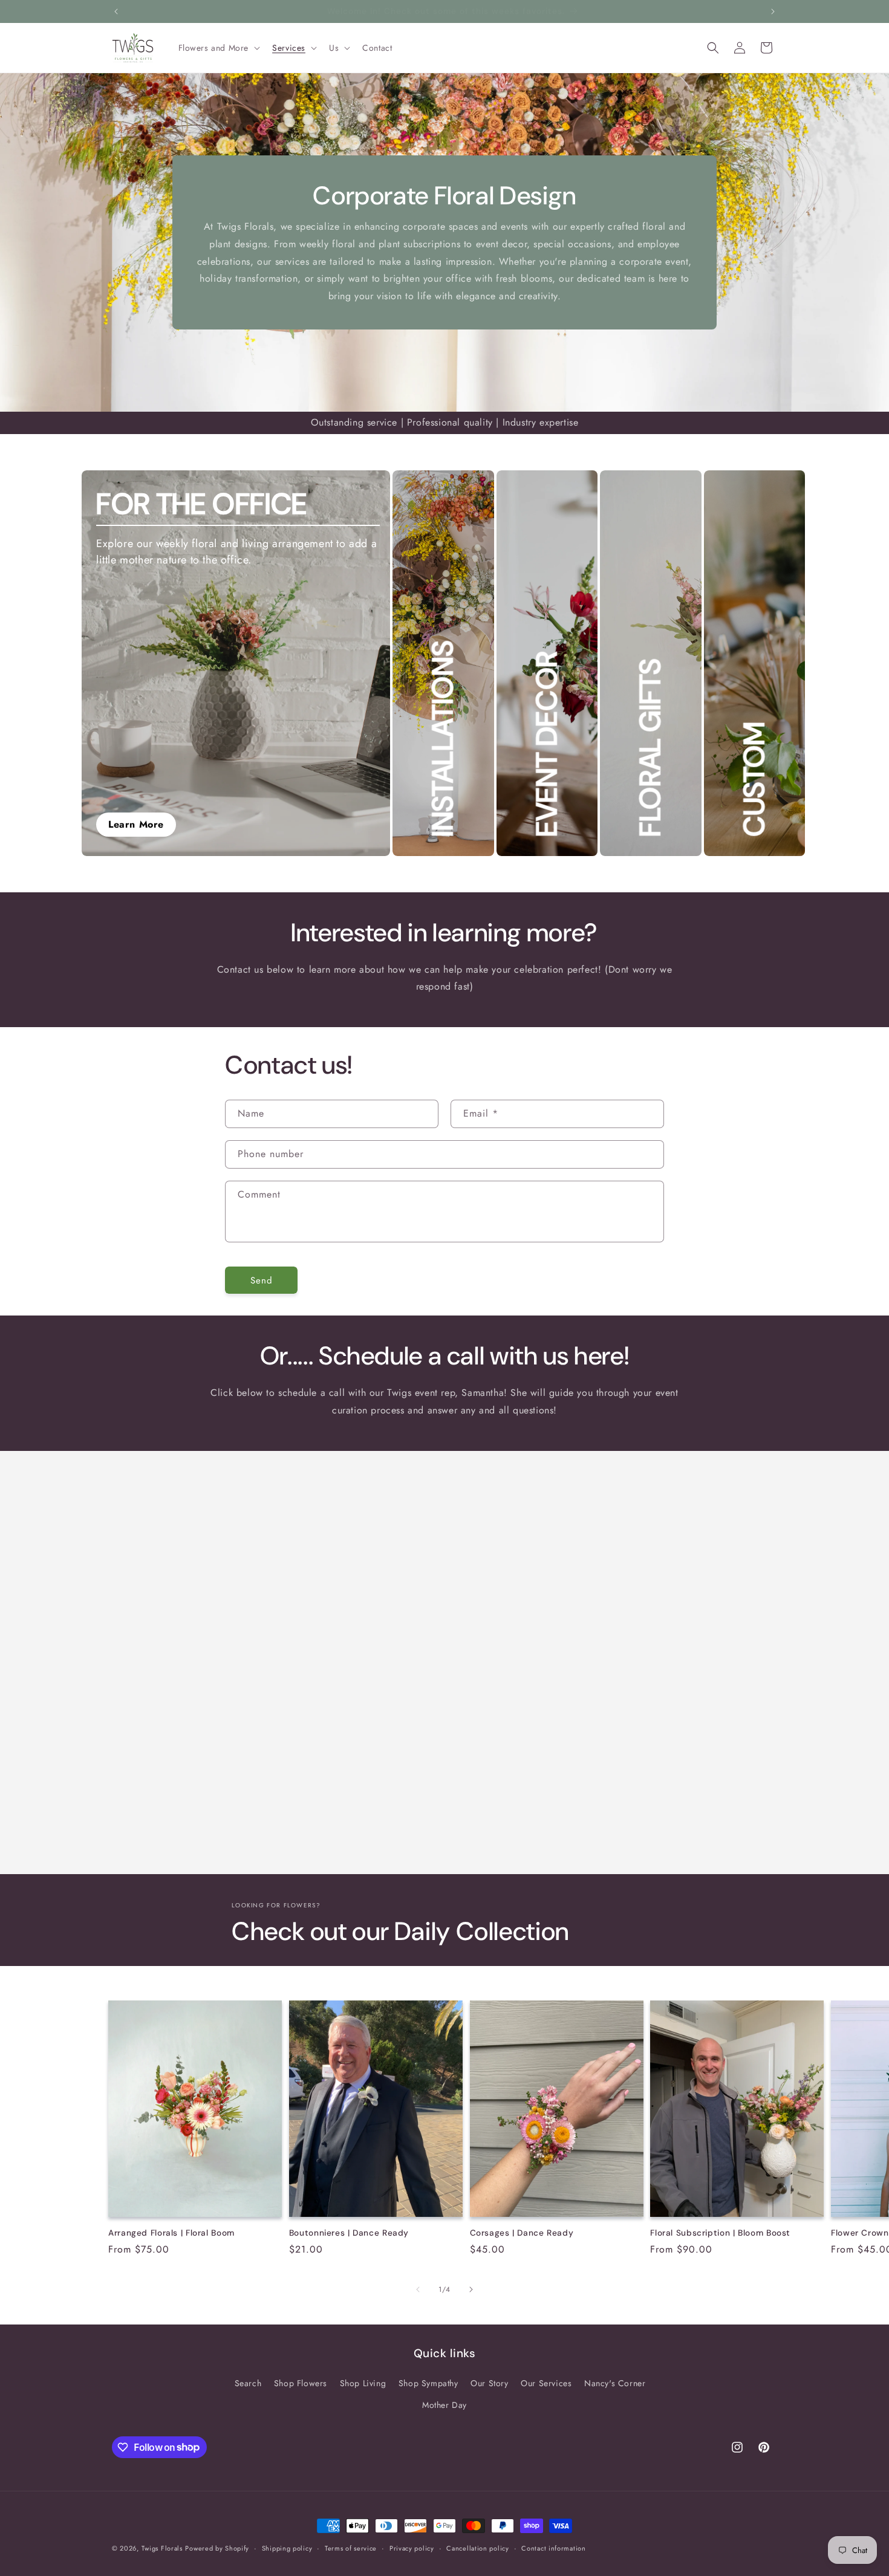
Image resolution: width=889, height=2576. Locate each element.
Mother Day (444, 2404)
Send (262, 1280)
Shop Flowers (301, 2383)
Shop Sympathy (428, 2383)
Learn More (136, 824)
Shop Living (363, 2383)
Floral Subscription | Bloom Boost (720, 2232)
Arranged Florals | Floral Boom (171, 2232)
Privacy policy (412, 2548)
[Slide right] (471, 2289)
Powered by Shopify (217, 2548)
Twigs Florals (162, 2548)
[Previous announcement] (116, 11)
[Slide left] (418, 2289)
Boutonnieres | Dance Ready (349, 2232)
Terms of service (351, 2548)
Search (248, 2383)
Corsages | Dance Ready (522, 2232)
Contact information (553, 2548)
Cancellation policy (477, 2548)
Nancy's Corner (615, 2383)
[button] (218, 48)
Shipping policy (287, 2548)
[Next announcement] (773, 11)
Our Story (489, 2383)
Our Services (546, 2383)
